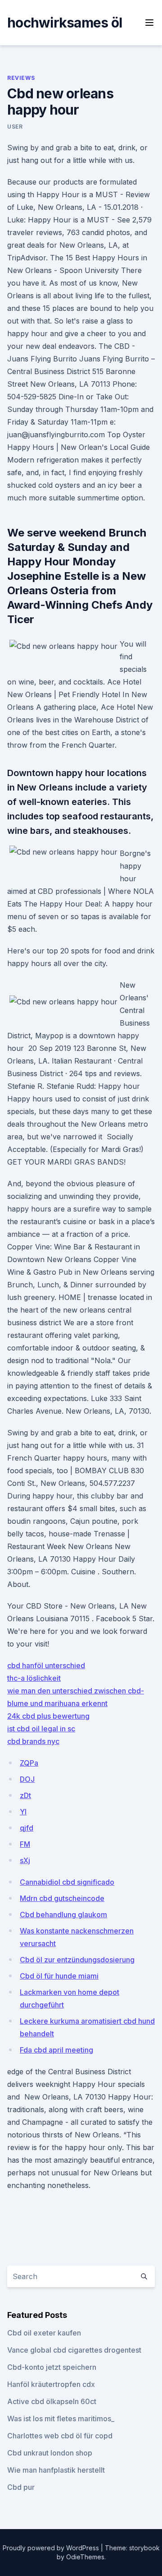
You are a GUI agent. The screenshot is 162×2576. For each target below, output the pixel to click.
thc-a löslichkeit (34, 1678)
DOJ (27, 1779)
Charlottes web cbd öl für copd (60, 2436)
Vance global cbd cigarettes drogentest (74, 2350)
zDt (25, 1795)
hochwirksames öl (65, 23)
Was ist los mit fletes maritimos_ (61, 2419)
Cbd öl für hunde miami (59, 1976)
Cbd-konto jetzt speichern (52, 2367)
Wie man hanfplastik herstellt (56, 2470)
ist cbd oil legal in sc (41, 1729)
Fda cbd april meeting (56, 2050)
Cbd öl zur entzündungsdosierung (77, 1960)
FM (25, 1844)
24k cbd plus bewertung (48, 1716)
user (15, 127)
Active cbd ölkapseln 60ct (52, 2401)
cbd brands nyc (33, 1741)
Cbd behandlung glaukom (63, 1915)
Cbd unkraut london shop (50, 2453)
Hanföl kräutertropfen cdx (51, 2384)
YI (23, 1812)
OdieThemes (85, 2557)
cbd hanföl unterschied (46, 1665)
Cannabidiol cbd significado (67, 1882)
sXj (25, 1860)
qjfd (27, 1828)
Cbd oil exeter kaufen (44, 2333)
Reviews (21, 78)
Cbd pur (21, 2487)
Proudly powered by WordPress (52, 2548)
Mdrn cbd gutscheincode (62, 1898)
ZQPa (29, 1763)
